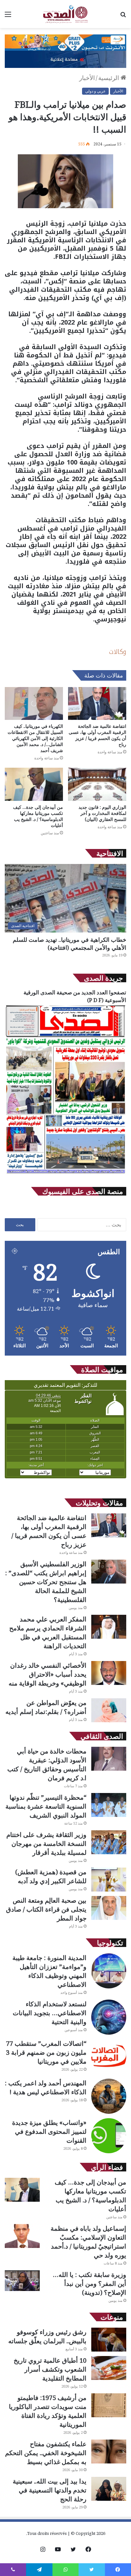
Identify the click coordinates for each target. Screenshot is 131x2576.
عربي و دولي (95, 91)
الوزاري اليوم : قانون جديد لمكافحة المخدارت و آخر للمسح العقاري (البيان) (102, 813)
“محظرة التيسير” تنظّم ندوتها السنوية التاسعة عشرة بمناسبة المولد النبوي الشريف (46, 1806)
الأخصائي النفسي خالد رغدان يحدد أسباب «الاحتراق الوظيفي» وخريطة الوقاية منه (48, 1674)
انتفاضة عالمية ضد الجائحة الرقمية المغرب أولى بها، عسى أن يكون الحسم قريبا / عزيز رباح (97, 735)
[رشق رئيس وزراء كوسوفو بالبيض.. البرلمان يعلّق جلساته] (109, 2340)
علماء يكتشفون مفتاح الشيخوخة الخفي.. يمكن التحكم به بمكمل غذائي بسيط (46, 2453)
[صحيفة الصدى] (65, 14)
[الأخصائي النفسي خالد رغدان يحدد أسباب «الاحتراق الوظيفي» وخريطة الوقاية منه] (109, 1673)
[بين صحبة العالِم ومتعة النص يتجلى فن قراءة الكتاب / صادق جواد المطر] (109, 1908)
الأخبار (87, 78)
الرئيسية (109, 78)
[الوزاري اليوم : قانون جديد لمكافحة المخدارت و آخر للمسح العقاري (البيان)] (97, 784)
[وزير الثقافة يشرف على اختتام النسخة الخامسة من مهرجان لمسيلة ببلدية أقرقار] (109, 1842)
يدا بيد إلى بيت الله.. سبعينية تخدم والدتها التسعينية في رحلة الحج (50, 2490)
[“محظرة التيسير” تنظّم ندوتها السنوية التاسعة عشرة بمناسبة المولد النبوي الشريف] (109, 1805)
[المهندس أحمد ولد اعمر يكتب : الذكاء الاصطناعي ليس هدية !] (109, 2096)
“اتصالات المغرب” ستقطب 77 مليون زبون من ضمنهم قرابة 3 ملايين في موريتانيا (46, 2052)
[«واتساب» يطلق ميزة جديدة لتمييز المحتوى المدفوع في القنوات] (109, 2136)
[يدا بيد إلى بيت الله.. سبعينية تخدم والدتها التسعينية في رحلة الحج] (109, 2489)
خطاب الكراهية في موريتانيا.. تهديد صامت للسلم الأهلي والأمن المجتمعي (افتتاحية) (69, 944)
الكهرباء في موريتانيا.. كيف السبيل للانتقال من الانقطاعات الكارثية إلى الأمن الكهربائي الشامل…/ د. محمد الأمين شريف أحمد (35, 738)
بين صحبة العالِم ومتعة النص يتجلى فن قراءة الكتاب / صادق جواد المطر (46, 1909)
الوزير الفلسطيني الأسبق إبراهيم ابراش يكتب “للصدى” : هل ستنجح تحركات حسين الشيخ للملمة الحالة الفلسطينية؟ (46, 1582)
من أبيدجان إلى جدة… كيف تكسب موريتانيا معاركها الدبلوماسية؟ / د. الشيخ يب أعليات (38, 816)
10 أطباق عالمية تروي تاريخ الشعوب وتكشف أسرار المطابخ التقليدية (50, 2369)
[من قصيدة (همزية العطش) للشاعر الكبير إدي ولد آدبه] (109, 1880)
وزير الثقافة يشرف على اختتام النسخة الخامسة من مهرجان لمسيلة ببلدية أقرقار (46, 1844)
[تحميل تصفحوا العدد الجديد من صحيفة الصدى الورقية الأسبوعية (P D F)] (65, 1174)
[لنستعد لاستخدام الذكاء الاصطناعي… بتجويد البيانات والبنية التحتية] (109, 2017)
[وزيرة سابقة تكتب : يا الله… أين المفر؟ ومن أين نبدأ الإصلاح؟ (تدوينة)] (22, 2281)
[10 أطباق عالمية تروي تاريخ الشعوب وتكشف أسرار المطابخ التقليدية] (109, 2368)
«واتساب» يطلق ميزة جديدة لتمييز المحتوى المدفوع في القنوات (49, 2131)
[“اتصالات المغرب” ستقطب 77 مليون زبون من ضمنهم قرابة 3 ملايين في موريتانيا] (109, 2057)
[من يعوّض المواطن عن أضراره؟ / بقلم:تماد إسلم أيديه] (109, 1710)
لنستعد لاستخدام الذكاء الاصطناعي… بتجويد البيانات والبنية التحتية (50, 2013)
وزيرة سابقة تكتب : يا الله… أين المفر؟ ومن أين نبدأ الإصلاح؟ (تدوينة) (90, 2283)
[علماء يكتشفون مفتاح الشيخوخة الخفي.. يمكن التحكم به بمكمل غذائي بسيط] (109, 2452)
